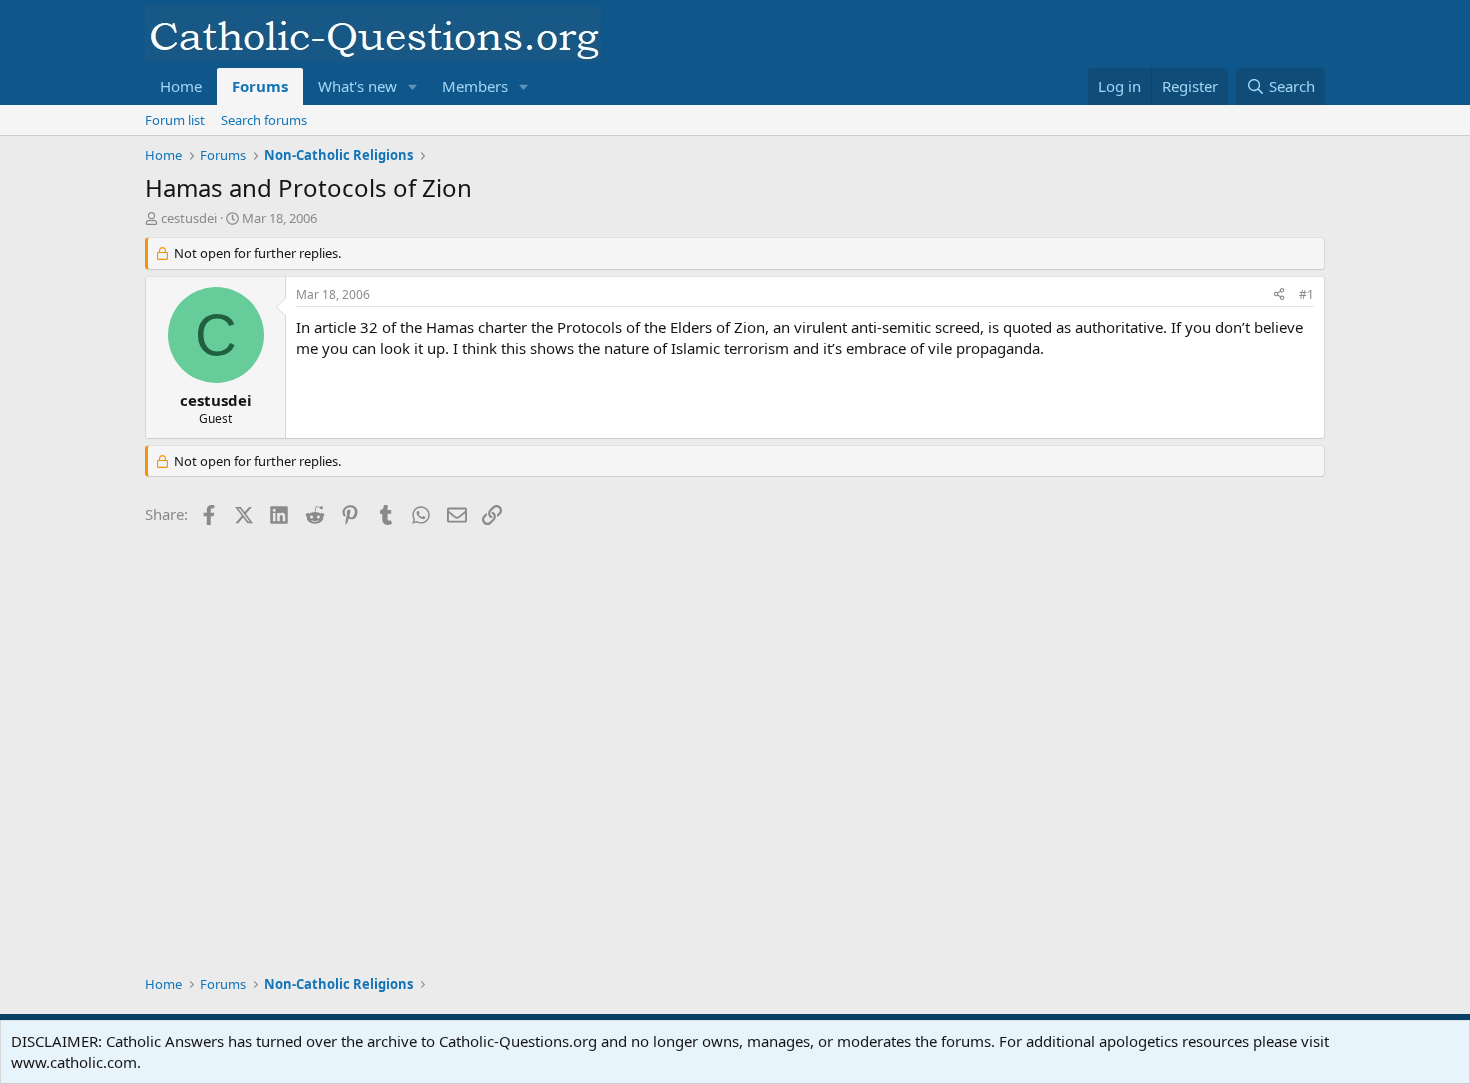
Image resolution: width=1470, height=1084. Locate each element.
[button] (413, 86)
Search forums (264, 120)
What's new (357, 86)
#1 (1306, 294)
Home (181, 86)
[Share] (1279, 295)
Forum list (175, 120)
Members (475, 86)
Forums (260, 86)
